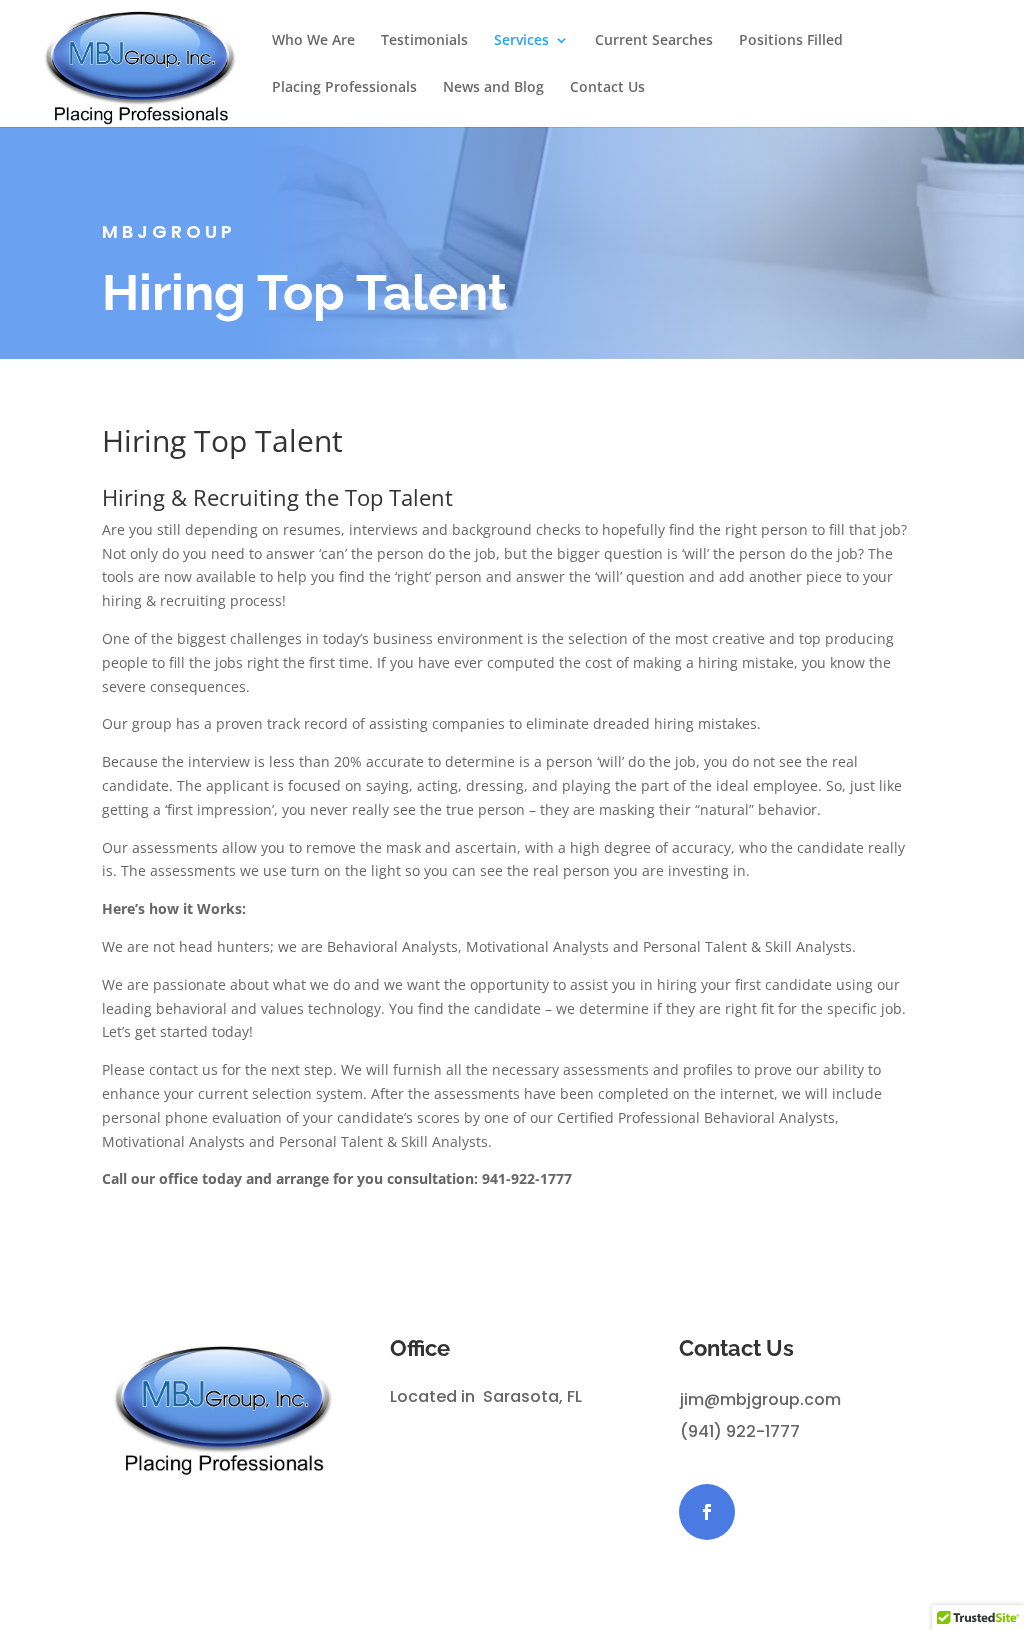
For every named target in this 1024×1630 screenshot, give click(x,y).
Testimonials (424, 41)
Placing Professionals (344, 88)
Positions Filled (791, 41)
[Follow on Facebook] (707, 1512)
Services (521, 41)
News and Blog (493, 88)
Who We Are (313, 41)
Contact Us (607, 88)
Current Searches (654, 41)
